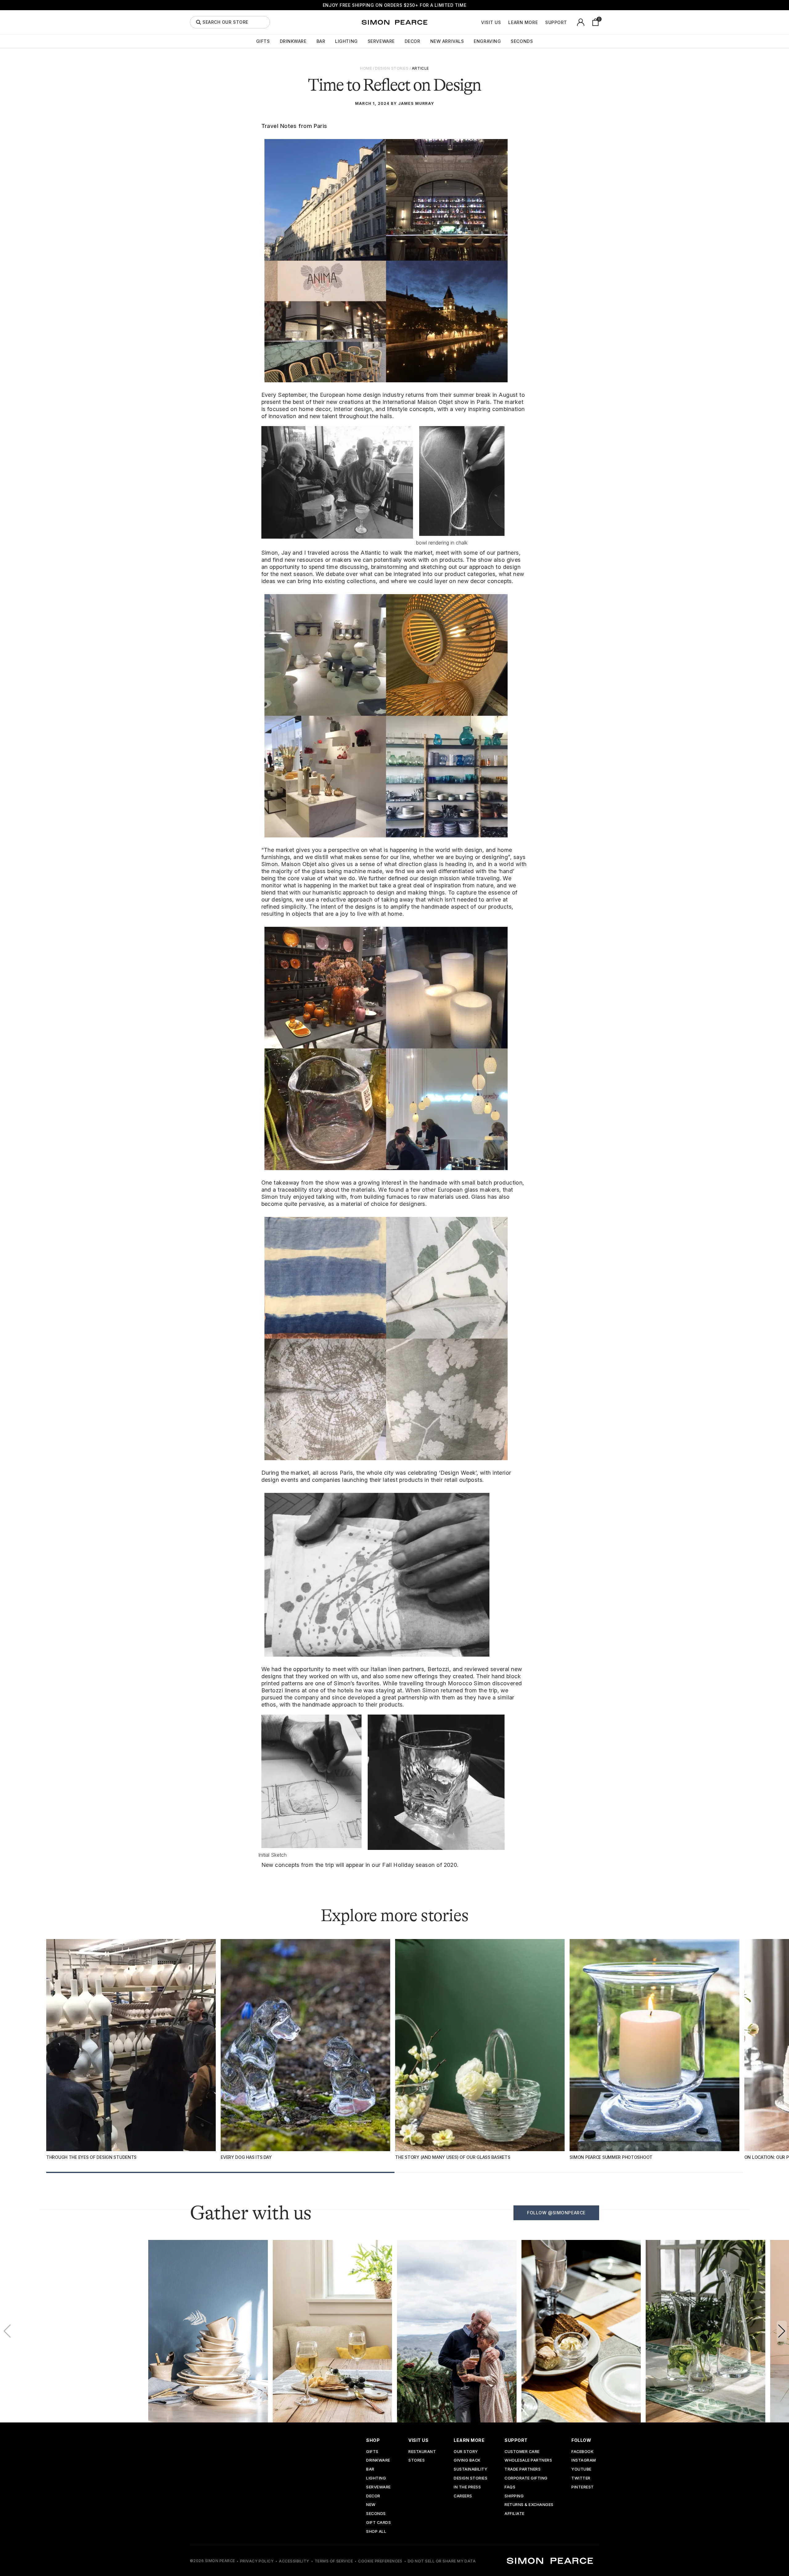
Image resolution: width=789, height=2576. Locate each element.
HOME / (367, 68)
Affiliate (515, 2514)
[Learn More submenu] (541, 22)
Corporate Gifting (526, 2478)
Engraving (487, 41)
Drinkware (293, 41)
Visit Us (491, 23)
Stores (417, 2461)
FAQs (510, 2487)
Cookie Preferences (380, 2561)
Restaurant (422, 2452)
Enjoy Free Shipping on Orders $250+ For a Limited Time (394, 5)
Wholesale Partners (528, 2461)
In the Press (467, 2487)
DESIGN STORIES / (393, 68)
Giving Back (467, 2461)
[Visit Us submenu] (504, 22)
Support (556, 23)
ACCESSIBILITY (294, 2561)
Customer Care (522, 2452)
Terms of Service (334, 2561)
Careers (463, 2496)
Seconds (522, 41)
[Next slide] (782, 2331)
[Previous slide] (7, 2331)
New (371, 2505)
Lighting (346, 41)
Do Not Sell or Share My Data (442, 2561)
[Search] (198, 22)
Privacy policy (257, 2561)
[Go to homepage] (394, 22)
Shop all (376, 2532)
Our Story (466, 2452)
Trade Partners (523, 2469)
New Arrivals (447, 41)
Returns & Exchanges (529, 2505)
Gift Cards (378, 2523)
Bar (321, 41)
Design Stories (470, 2478)
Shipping (514, 2496)
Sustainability (470, 2469)
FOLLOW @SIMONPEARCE (556, 2213)
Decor (413, 41)
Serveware (381, 41)
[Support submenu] (570, 22)
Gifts (263, 41)
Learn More (523, 23)
